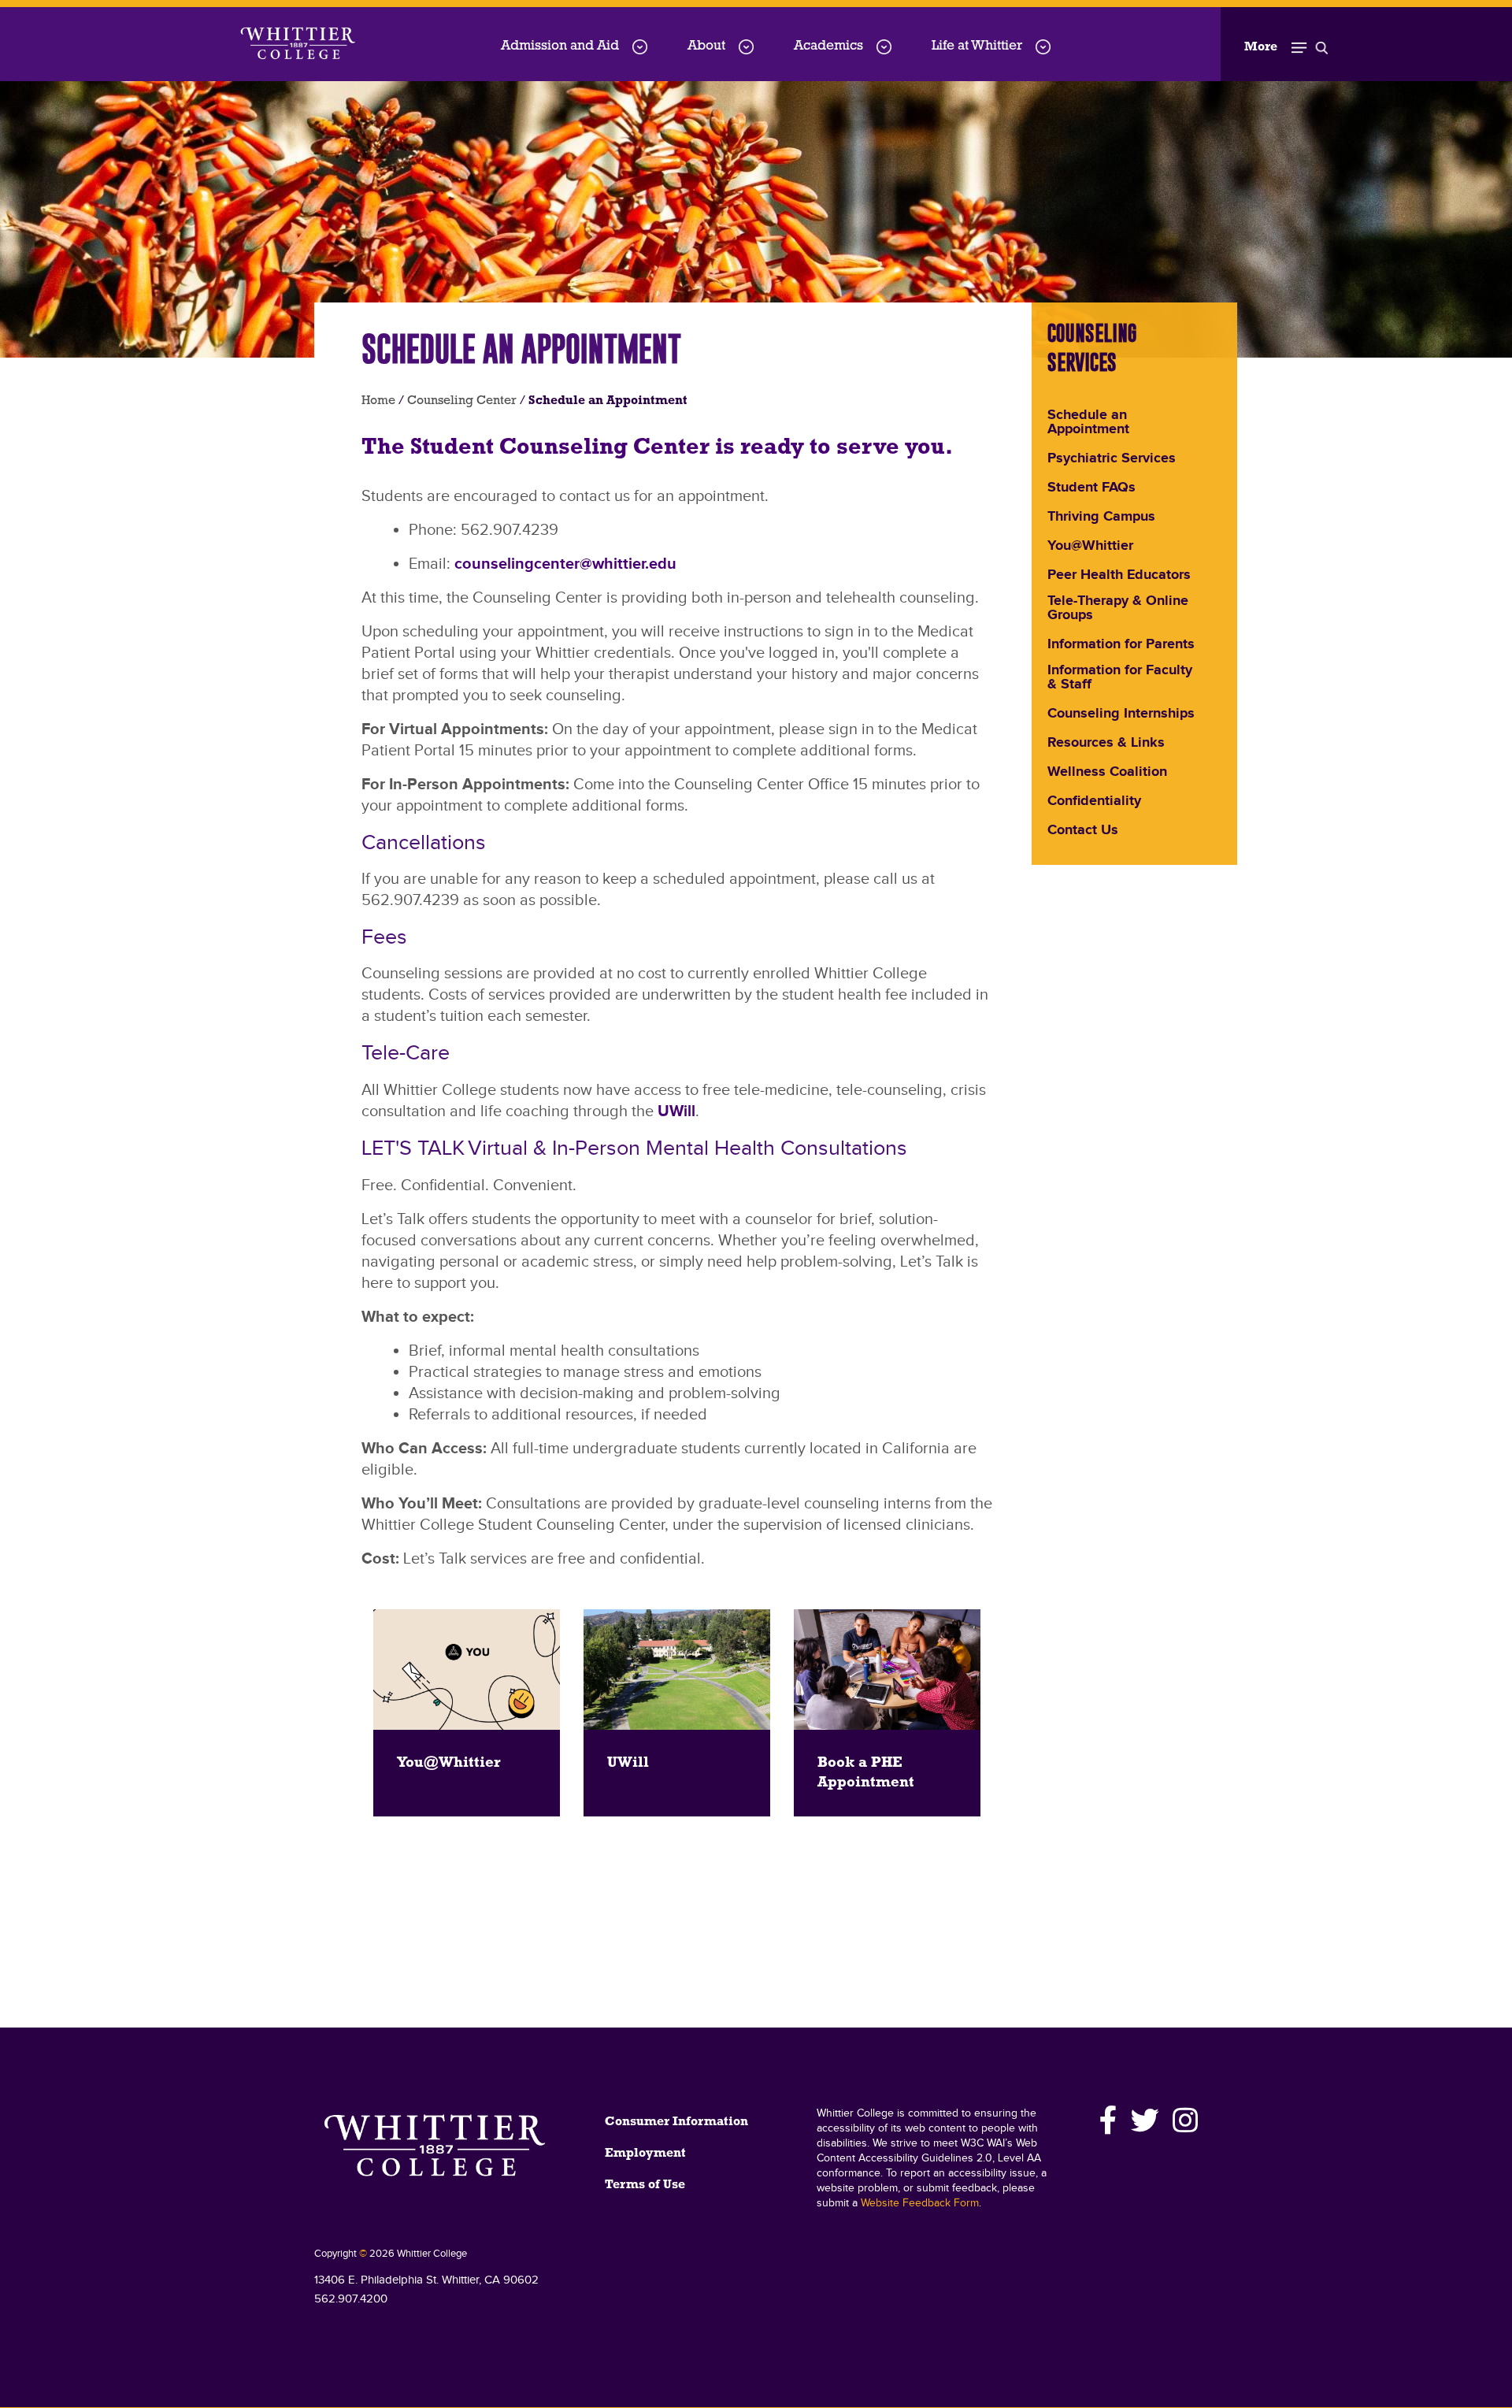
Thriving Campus (1101, 518)
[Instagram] (1183, 2120)
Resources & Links (1106, 744)
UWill (676, 1111)
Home (378, 401)
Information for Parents (1121, 645)
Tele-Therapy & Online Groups (1118, 609)
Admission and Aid (560, 46)
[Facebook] (1109, 2120)
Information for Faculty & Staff (1120, 678)
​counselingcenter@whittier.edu (565, 564)
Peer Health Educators (1119, 576)
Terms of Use (645, 2185)
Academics (828, 46)
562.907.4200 (351, 2299)
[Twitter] (1145, 2120)
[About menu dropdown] (746, 47)
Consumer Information (676, 2122)
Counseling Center (462, 401)
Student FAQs (1091, 488)
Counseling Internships (1121, 714)
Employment (645, 2154)
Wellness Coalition (1107, 773)
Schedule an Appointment (1088, 423)
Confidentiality (1094, 802)
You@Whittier (1090, 547)
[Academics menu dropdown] (884, 47)
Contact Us (1083, 831)
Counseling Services (1092, 347)
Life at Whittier (977, 46)
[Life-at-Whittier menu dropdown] (1043, 47)
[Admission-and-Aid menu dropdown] (640, 47)
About (706, 46)
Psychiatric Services (1112, 459)
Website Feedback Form (920, 2203)
